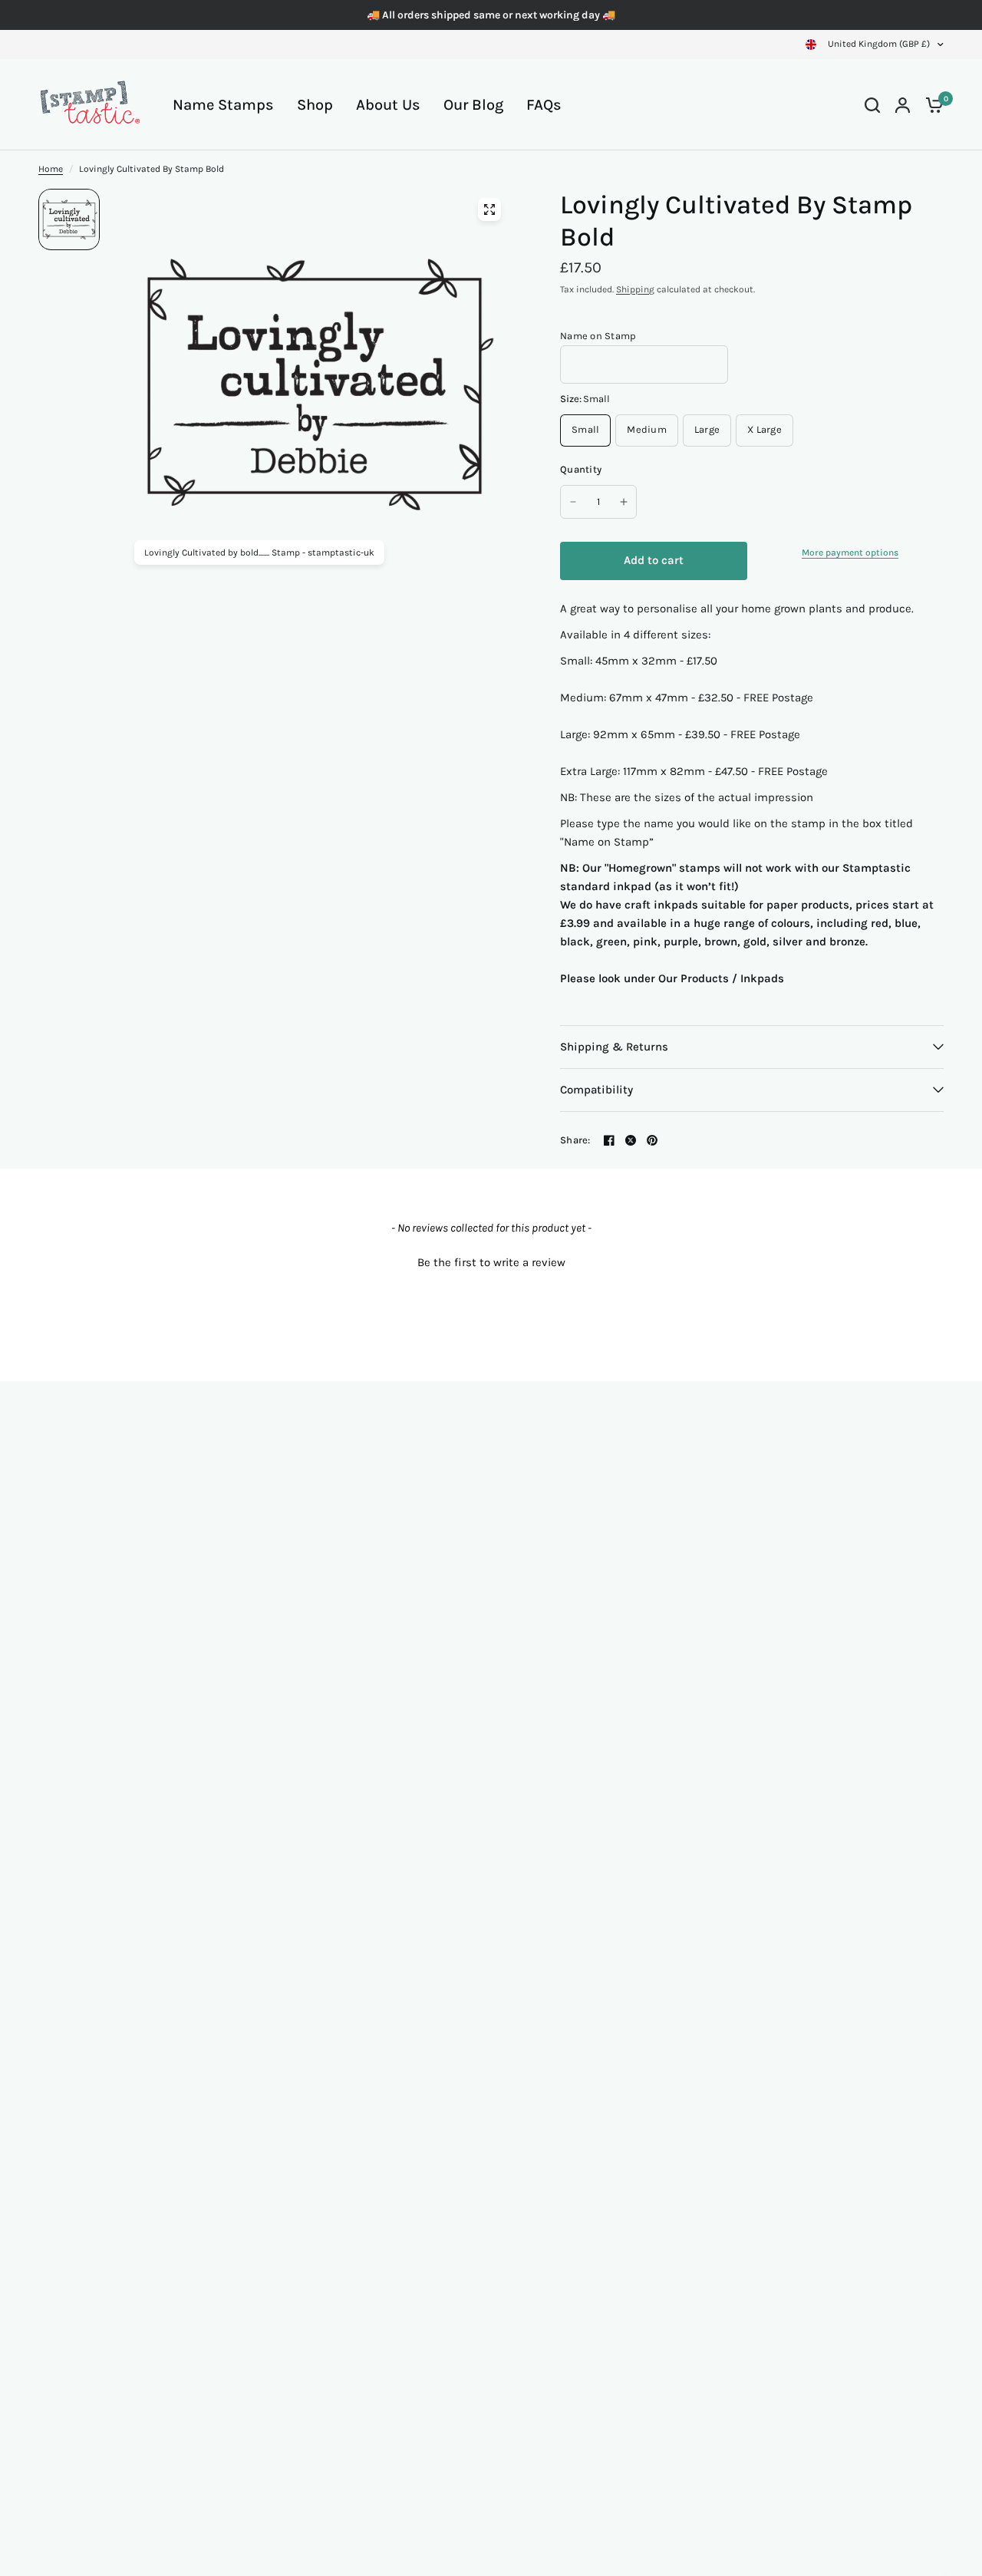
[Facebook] (609, 1140)
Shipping (635, 289)
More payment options (850, 552)
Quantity (581, 469)
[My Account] (903, 105)
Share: (575, 1140)
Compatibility (596, 1090)
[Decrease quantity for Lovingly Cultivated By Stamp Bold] (573, 502)
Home (51, 169)
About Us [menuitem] (388, 105)
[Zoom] (489, 209)
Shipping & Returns (614, 1047)
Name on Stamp (598, 336)
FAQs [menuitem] (544, 105)
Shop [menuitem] (315, 105)
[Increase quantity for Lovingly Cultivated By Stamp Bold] (624, 502)
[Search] (872, 105)
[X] (631, 1140)
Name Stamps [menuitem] (223, 105)
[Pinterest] (652, 1140)
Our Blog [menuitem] (473, 105)
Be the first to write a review (491, 1262)
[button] (491, 1261)
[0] (931, 105)
